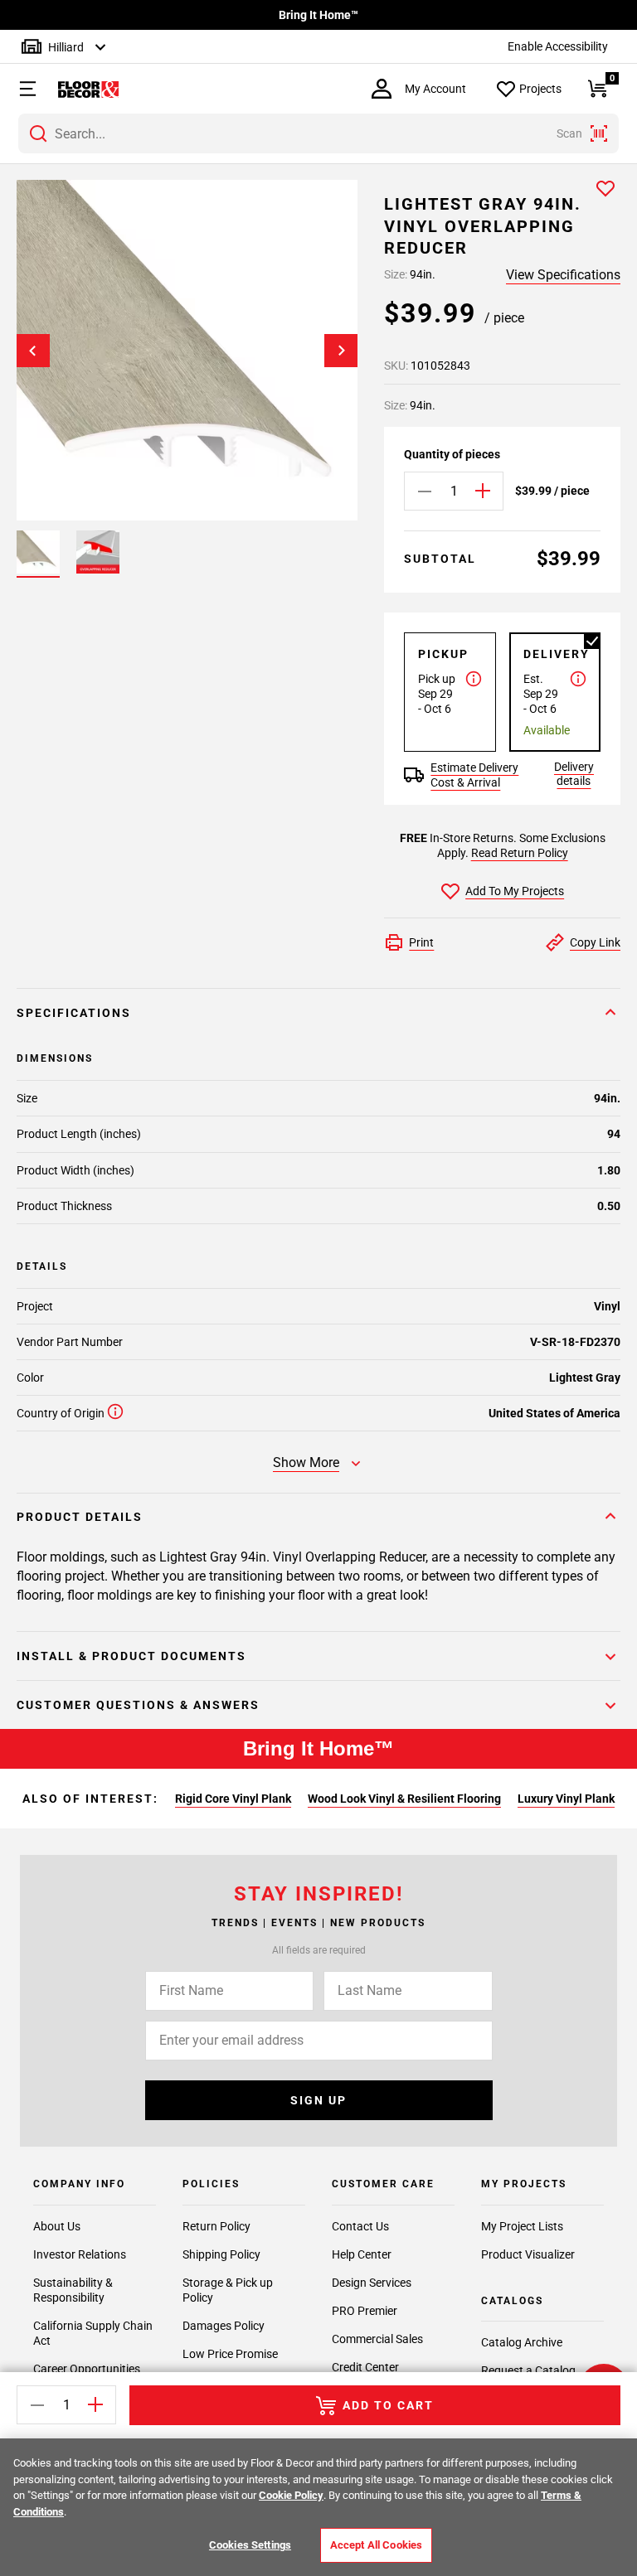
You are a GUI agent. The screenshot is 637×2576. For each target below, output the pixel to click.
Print (421, 942)
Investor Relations (80, 2254)
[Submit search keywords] (38, 133)
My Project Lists (522, 2226)
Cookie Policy (291, 2495)
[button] (19, 89)
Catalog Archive (522, 2342)
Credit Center (365, 2367)
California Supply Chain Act (93, 2333)
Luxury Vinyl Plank (566, 1799)
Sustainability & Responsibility (73, 2290)
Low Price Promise (230, 2354)
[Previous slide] (33, 351)
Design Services (372, 2283)
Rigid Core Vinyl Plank (233, 1799)
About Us (57, 2226)
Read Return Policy (520, 853)
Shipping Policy (221, 2254)
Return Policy (216, 2226)
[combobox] (318, 133)
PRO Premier (365, 2311)
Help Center (362, 2254)
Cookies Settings (250, 2545)
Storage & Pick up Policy (228, 2290)
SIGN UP (318, 2100)
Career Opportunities (87, 2369)
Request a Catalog (528, 2370)
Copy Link (595, 942)
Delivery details (574, 774)
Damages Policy (224, 2326)
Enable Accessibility (558, 46)
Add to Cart (388, 2405)
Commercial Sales (377, 2339)
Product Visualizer (528, 2254)
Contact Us (360, 2226)
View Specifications (563, 275)
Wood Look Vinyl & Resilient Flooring (404, 1799)
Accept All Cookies (376, 2545)
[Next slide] (341, 351)
